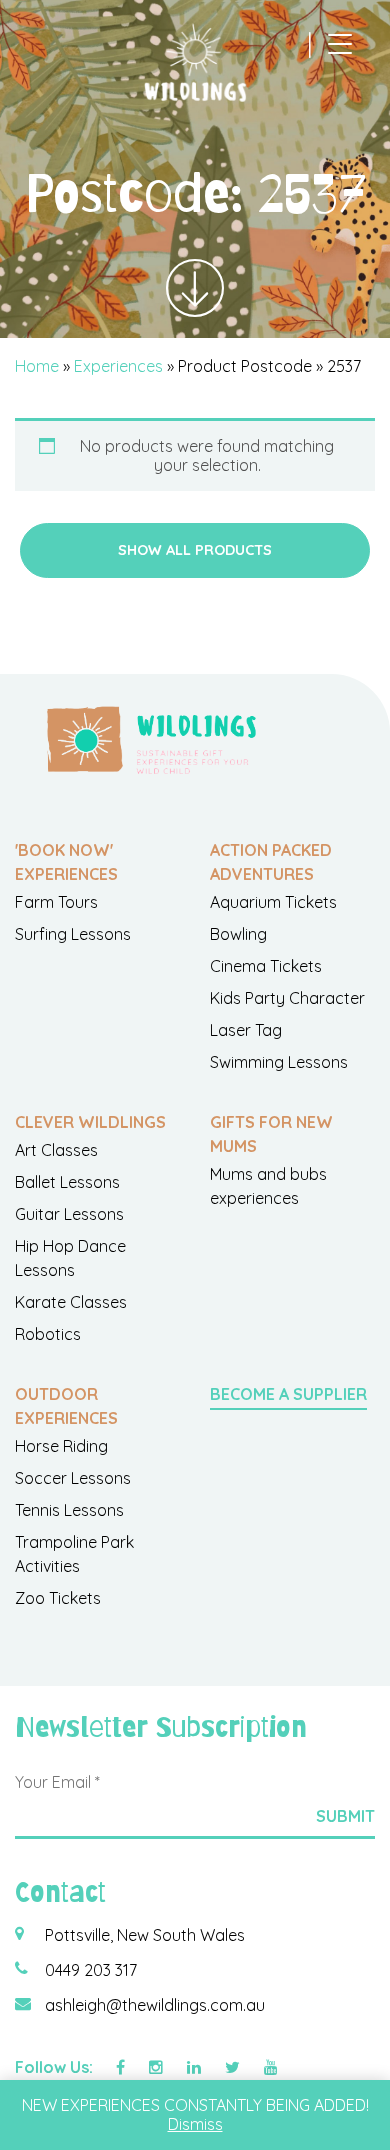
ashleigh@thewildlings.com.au (155, 2005)
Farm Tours (56, 902)
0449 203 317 (91, 1970)
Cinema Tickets (266, 966)
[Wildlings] (195, 63)
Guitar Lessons (69, 1214)
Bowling (238, 934)
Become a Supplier (288, 1394)
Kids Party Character (287, 998)
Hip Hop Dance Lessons (70, 1258)
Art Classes (56, 1150)
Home (37, 366)
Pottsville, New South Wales (145, 1935)
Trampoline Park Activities (74, 1554)
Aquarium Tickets (273, 902)
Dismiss (195, 2124)
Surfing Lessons (73, 934)
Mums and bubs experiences (268, 1186)
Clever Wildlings (90, 1122)
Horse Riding (61, 1446)
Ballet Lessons (67, 1182)
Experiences (118, 366)
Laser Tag (246, 1030)
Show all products (195, 550)
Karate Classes (71, 1302)
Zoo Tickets (58, 1598)
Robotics (48, 1334)
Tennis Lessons (69, 1510)
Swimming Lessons (279, 1062)
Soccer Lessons (73, 1478)
